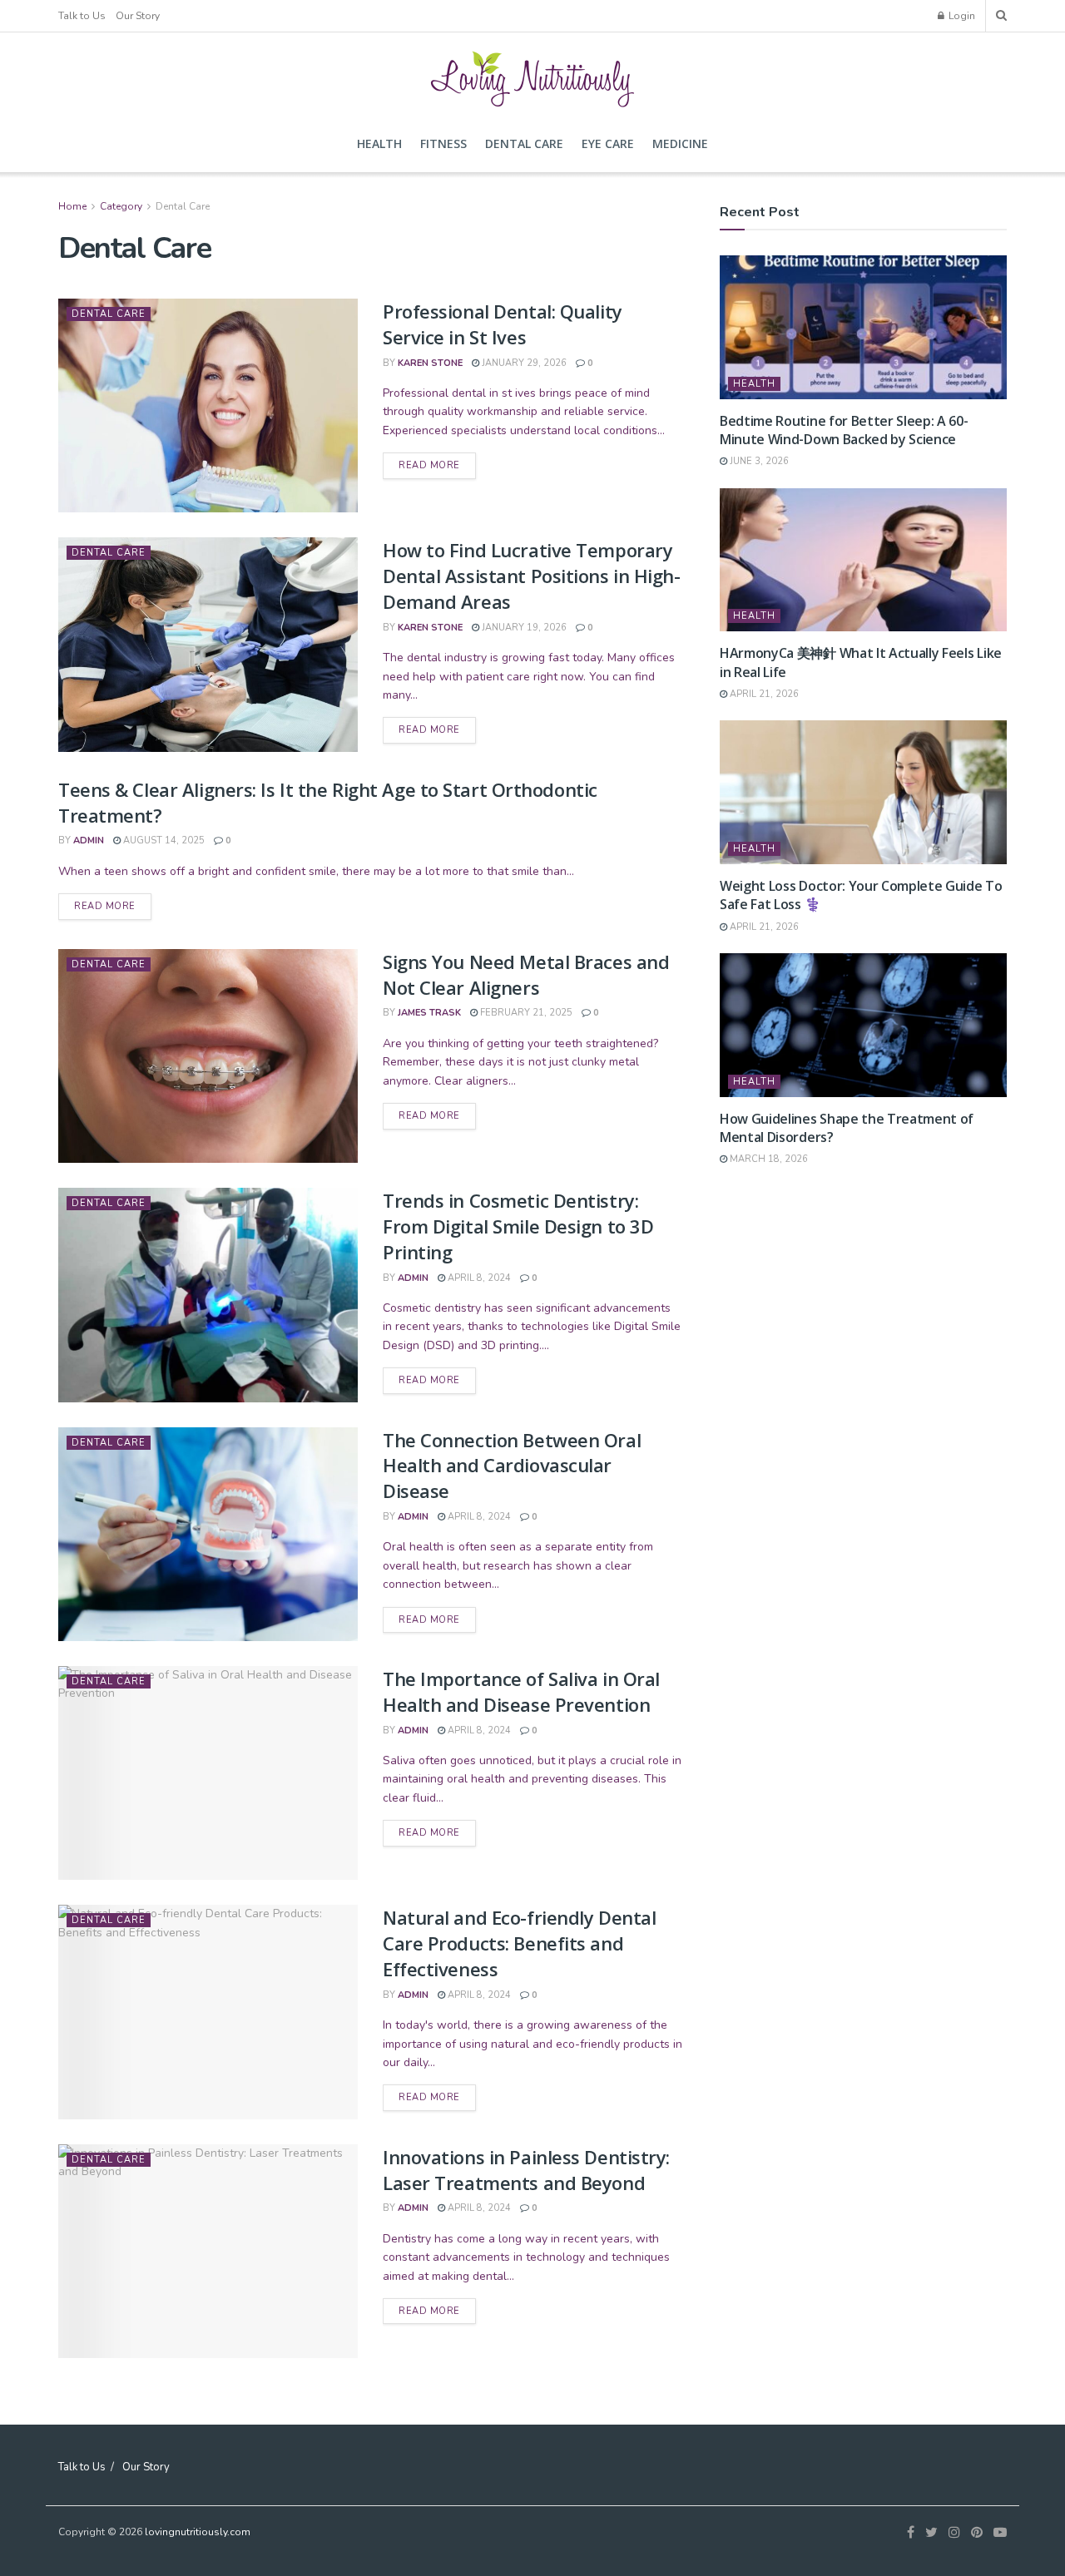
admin (89, 841)
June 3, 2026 (758, 461)
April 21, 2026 (763, 694)
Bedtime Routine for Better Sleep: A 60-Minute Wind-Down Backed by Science (844, 430)
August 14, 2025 (163, 841)
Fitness (443, 143)
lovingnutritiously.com (198, 2532)
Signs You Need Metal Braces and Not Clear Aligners (526, 974)
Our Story (138, 16)
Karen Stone (430, 363)
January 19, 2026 (523, 628)
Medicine (680, 143)
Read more (429, 465)
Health (379, 143)
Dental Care (524, 143)
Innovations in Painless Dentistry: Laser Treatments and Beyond (526, 2170)
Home (72, 206)
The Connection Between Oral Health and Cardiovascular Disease (512, 1466)
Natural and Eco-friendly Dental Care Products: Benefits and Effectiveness (519, 1943)
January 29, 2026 (523, 363)
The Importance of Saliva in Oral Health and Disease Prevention (521, 1691)
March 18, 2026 (768, 1159)
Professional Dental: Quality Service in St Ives (503, 324)
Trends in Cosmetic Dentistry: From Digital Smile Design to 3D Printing (518, 1226)
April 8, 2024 (478, 1278)
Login (961, 16)
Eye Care (608, 143)
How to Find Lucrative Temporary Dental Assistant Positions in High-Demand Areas (532, 576)
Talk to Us (82, 16)
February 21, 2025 (525, 1013)
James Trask (429, 1013)
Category (121, 206)
